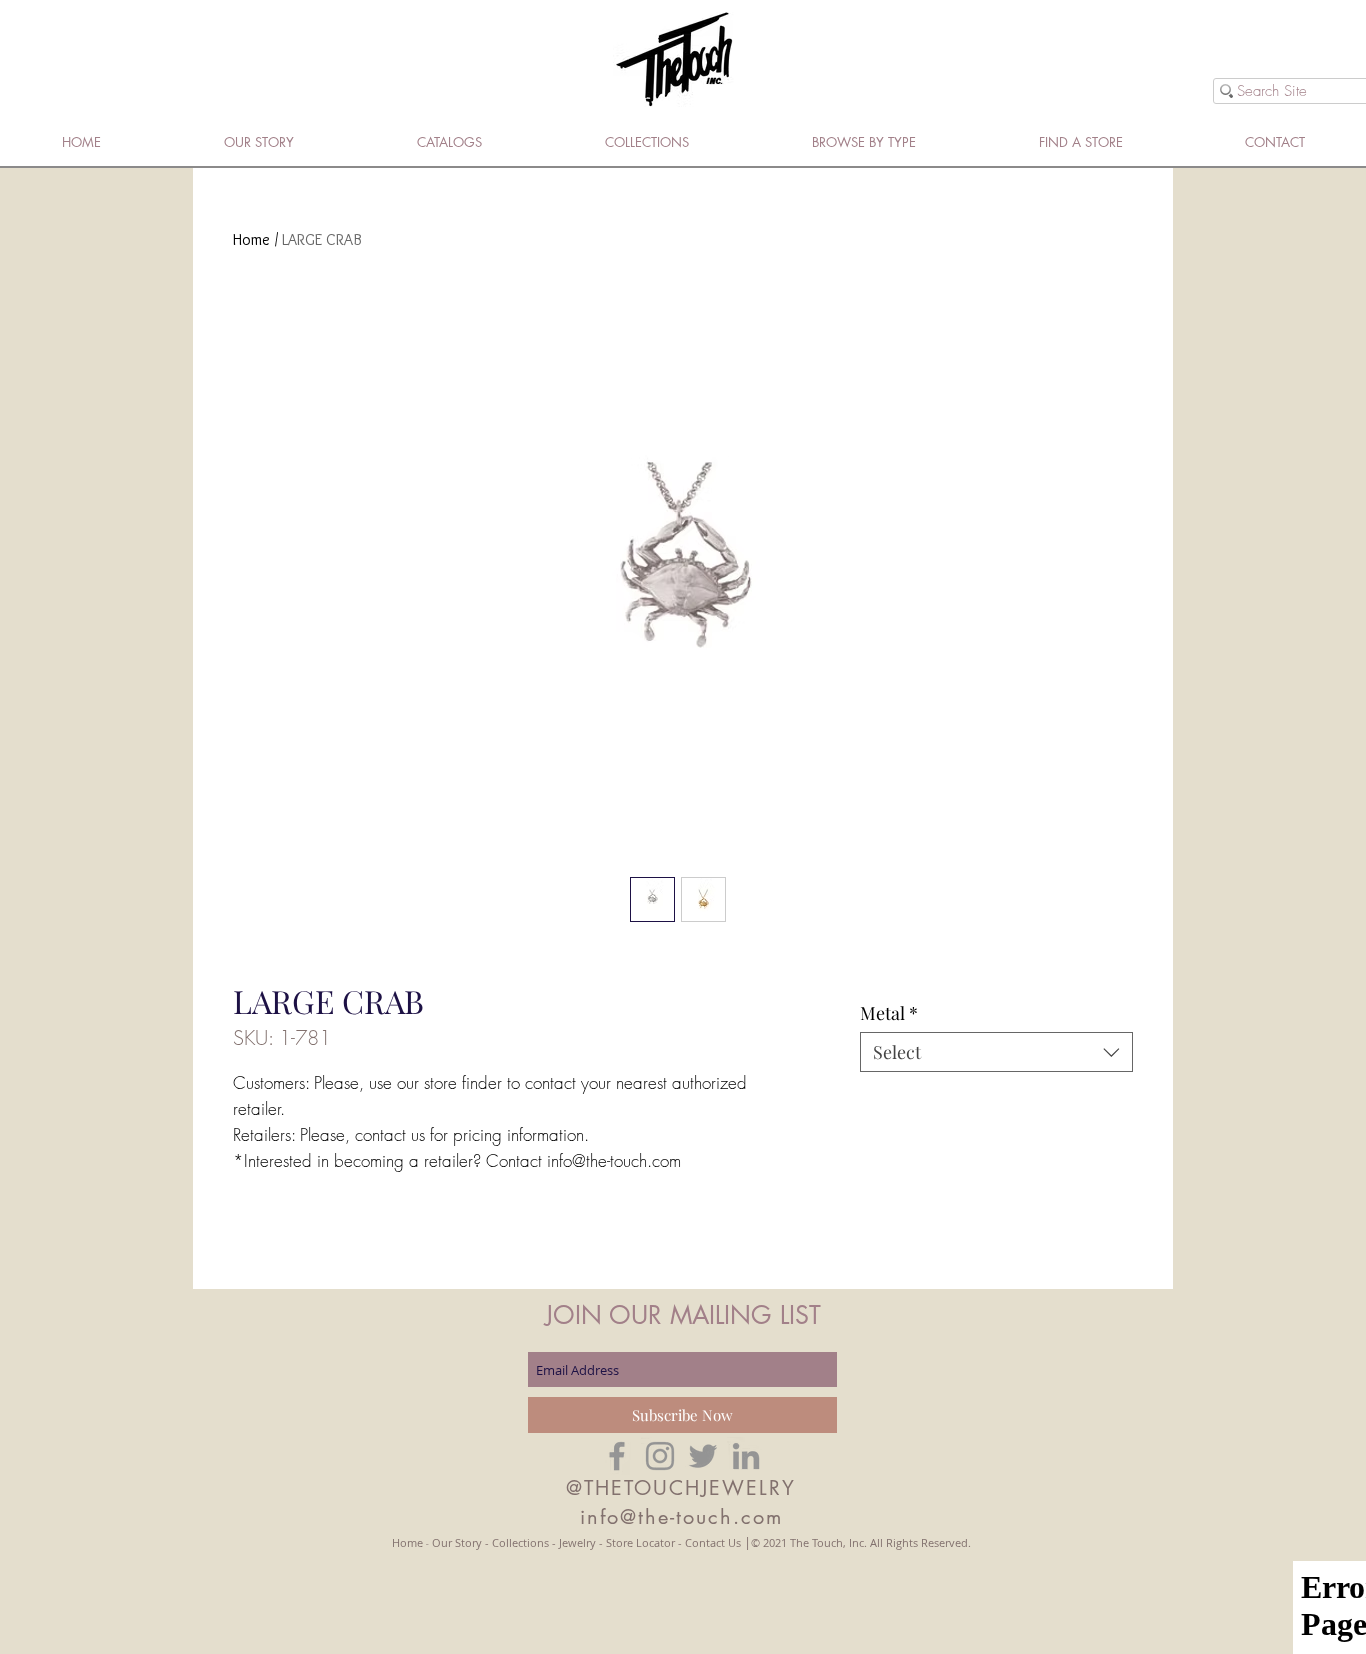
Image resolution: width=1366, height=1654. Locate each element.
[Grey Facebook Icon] (617, 1456)
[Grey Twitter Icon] (703, 1456)
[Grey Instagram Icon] (660, 1456)
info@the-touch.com (681, 1517)
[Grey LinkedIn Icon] (746, 1456)
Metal (889, 1013)
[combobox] (996, 1052)
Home (251, 239)
